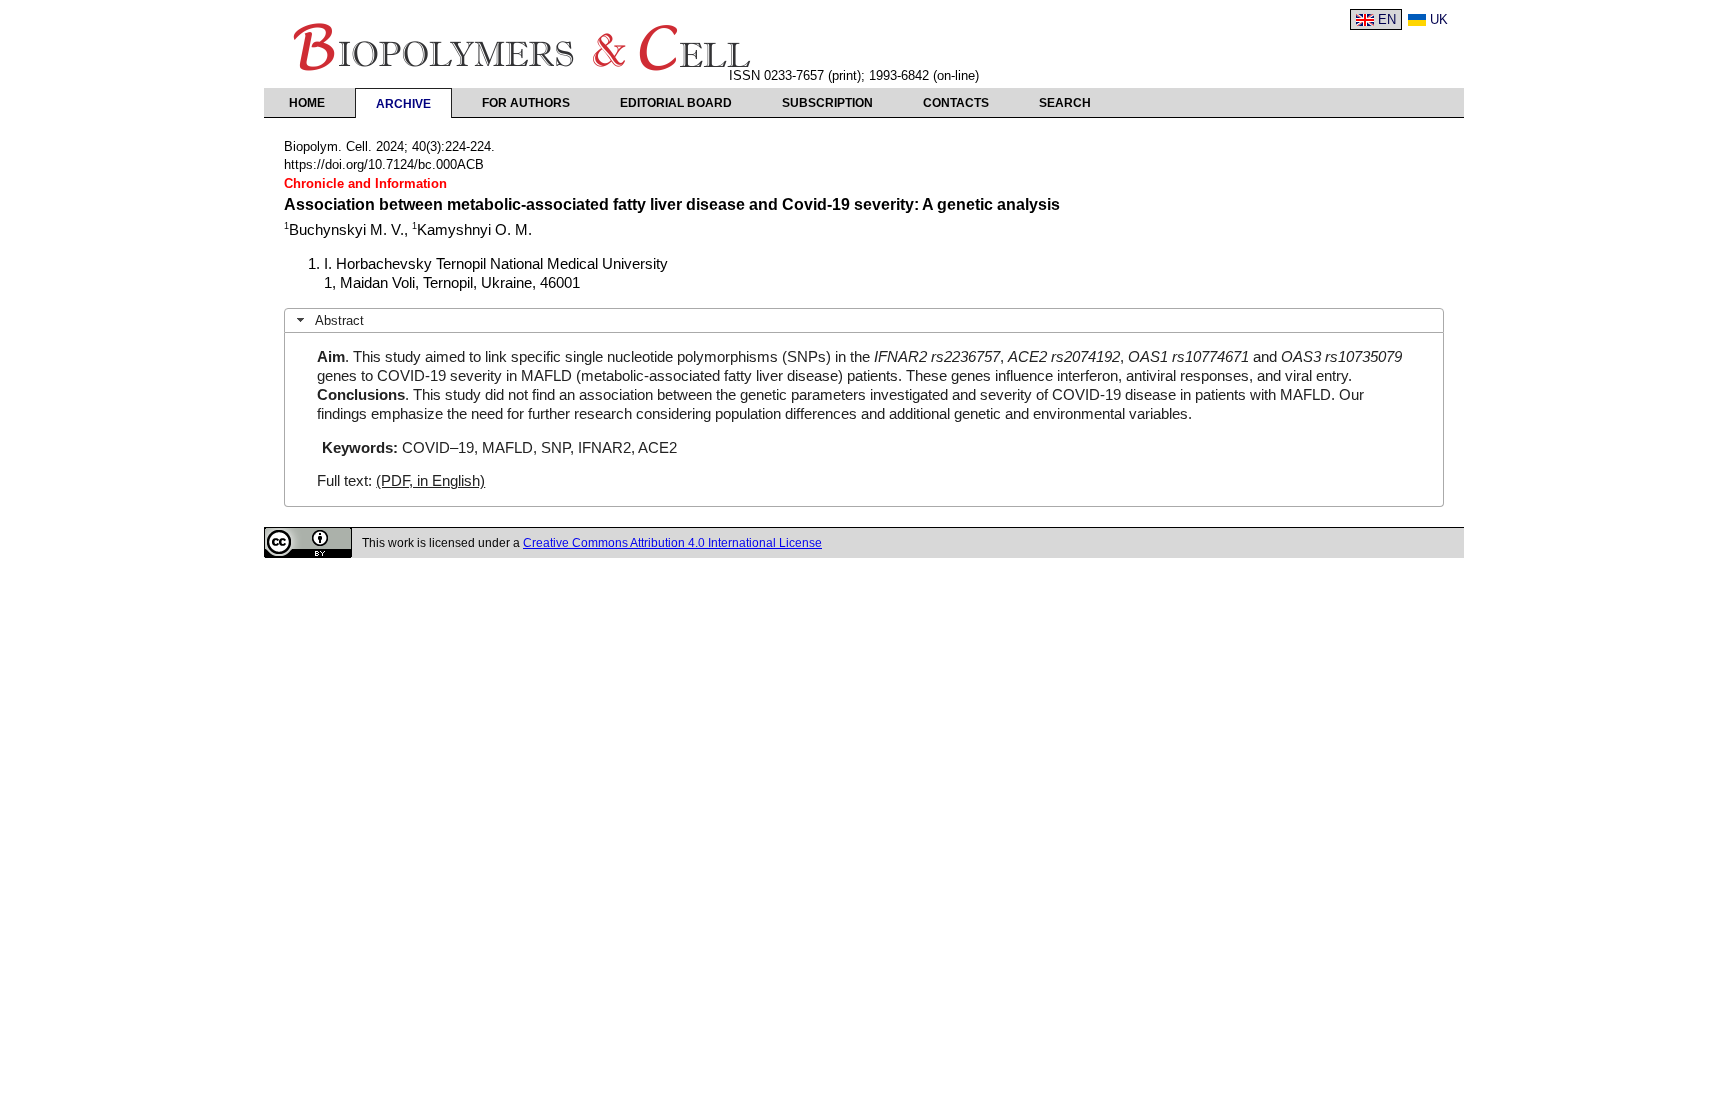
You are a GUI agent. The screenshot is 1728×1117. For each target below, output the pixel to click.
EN (1387, 19)
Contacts (956, 103)
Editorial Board (676, 103)
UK (1439, 19)
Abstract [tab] (339, 320)
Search (1065, 103)
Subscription (827, 103)
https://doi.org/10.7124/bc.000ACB (384, 164)
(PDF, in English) (430, 481)
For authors (526, 103)
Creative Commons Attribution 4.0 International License (672, 543)
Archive (403, 104)
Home (307, 103)
